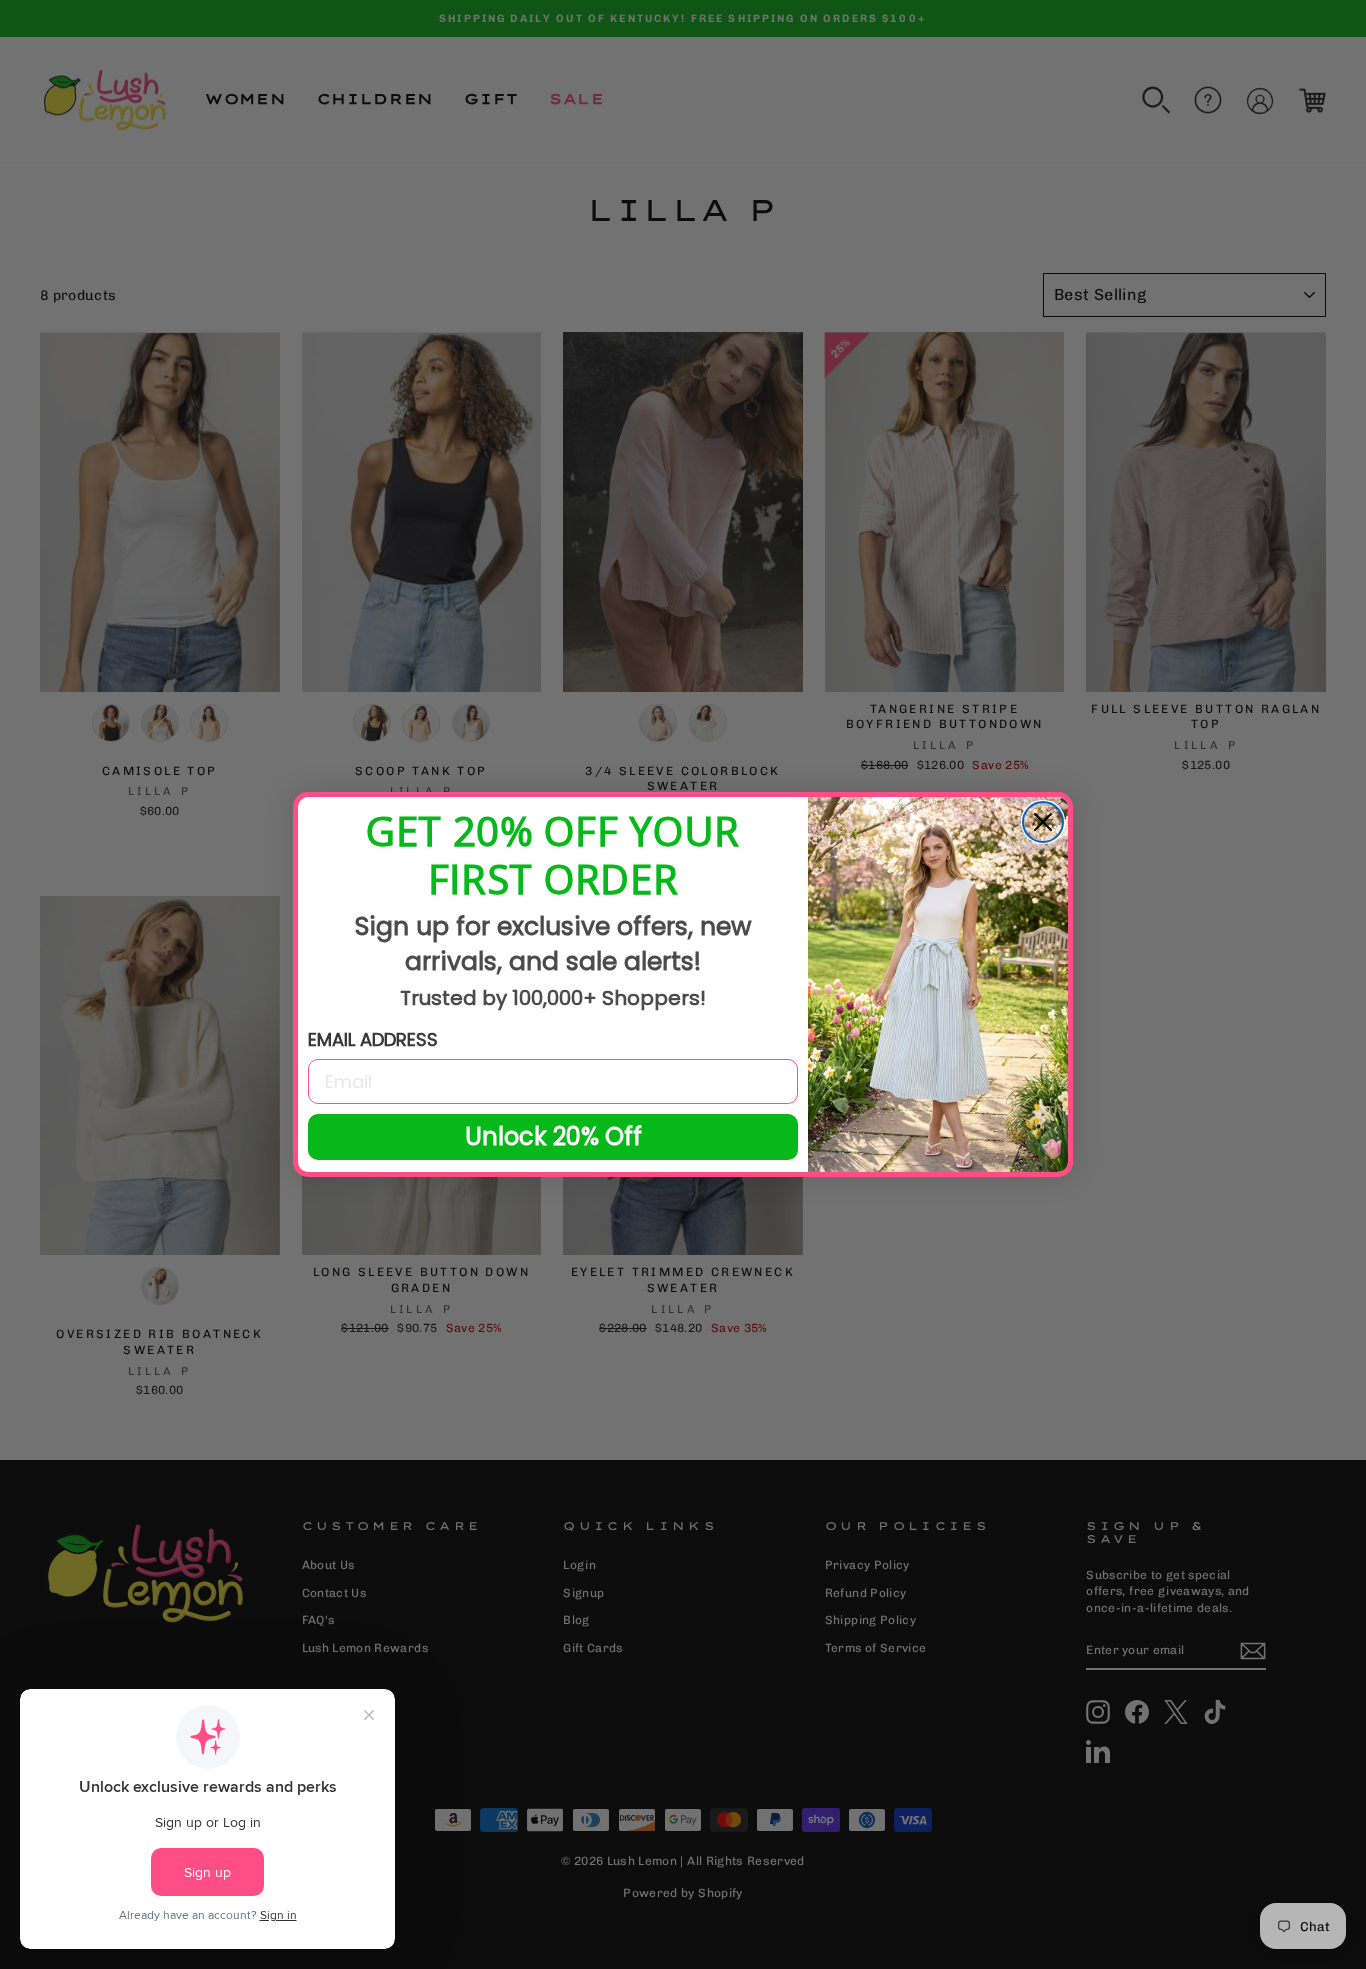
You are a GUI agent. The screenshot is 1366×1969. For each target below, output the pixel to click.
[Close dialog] (1043, 822)
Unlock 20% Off (553, 1136)
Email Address (373, 1039)
